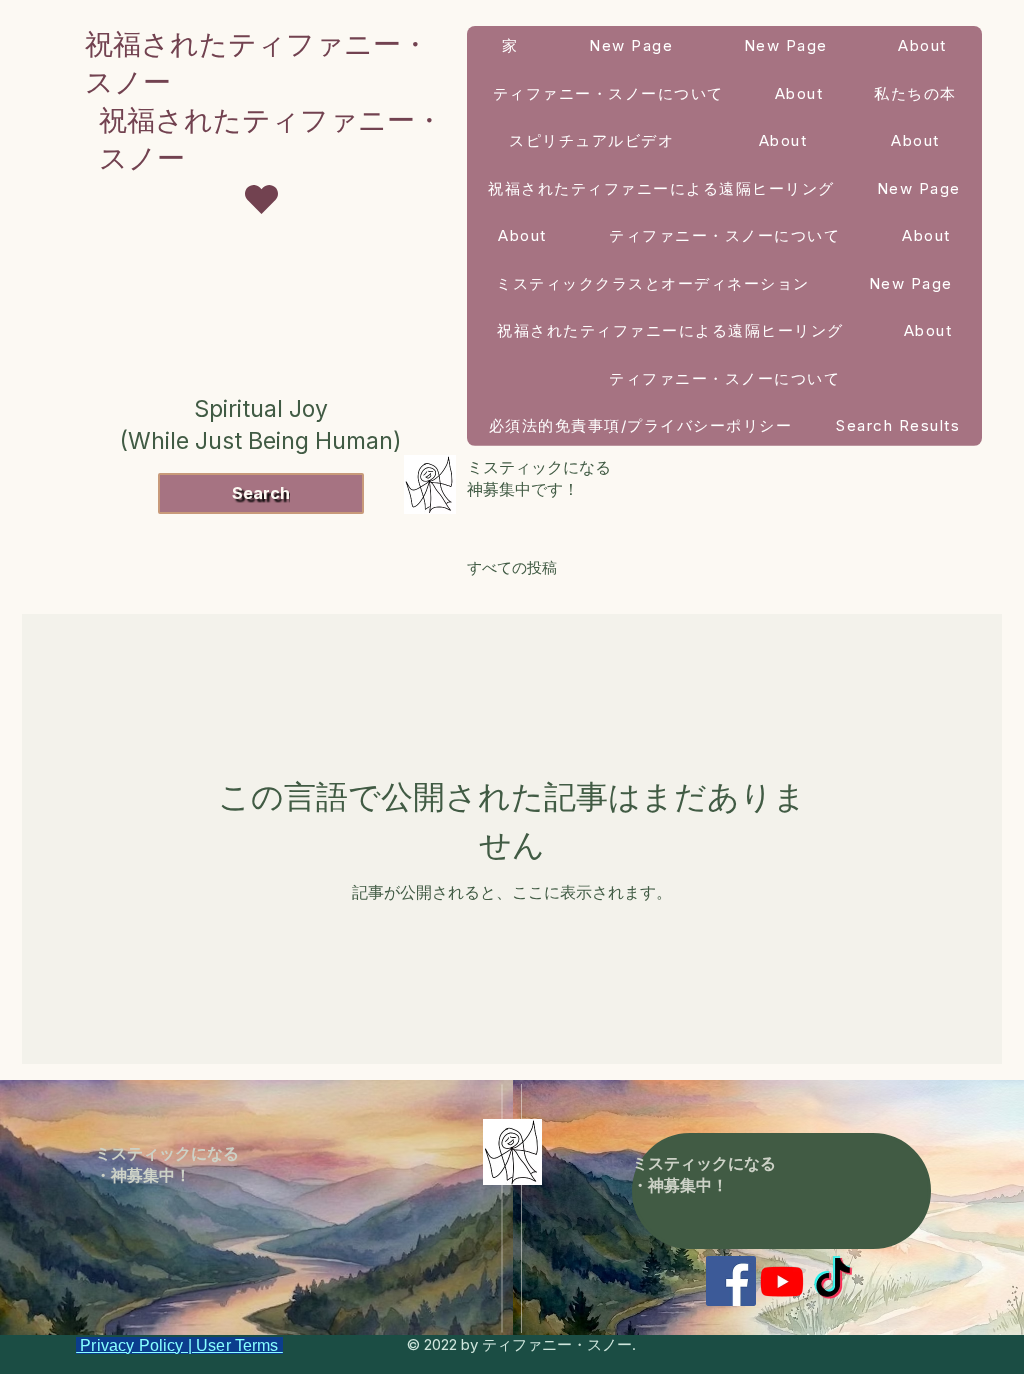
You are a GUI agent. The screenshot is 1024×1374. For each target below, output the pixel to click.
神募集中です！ (523, 489)
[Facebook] (731, 1281)
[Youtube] (782, 1281)
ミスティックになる (541, 467)
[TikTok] (833, 1281)
